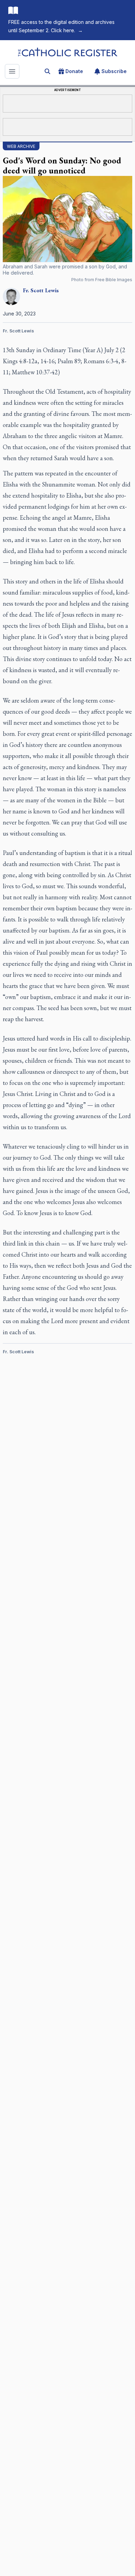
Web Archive (21, 146)
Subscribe (114, 71)
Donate (74, 71)
